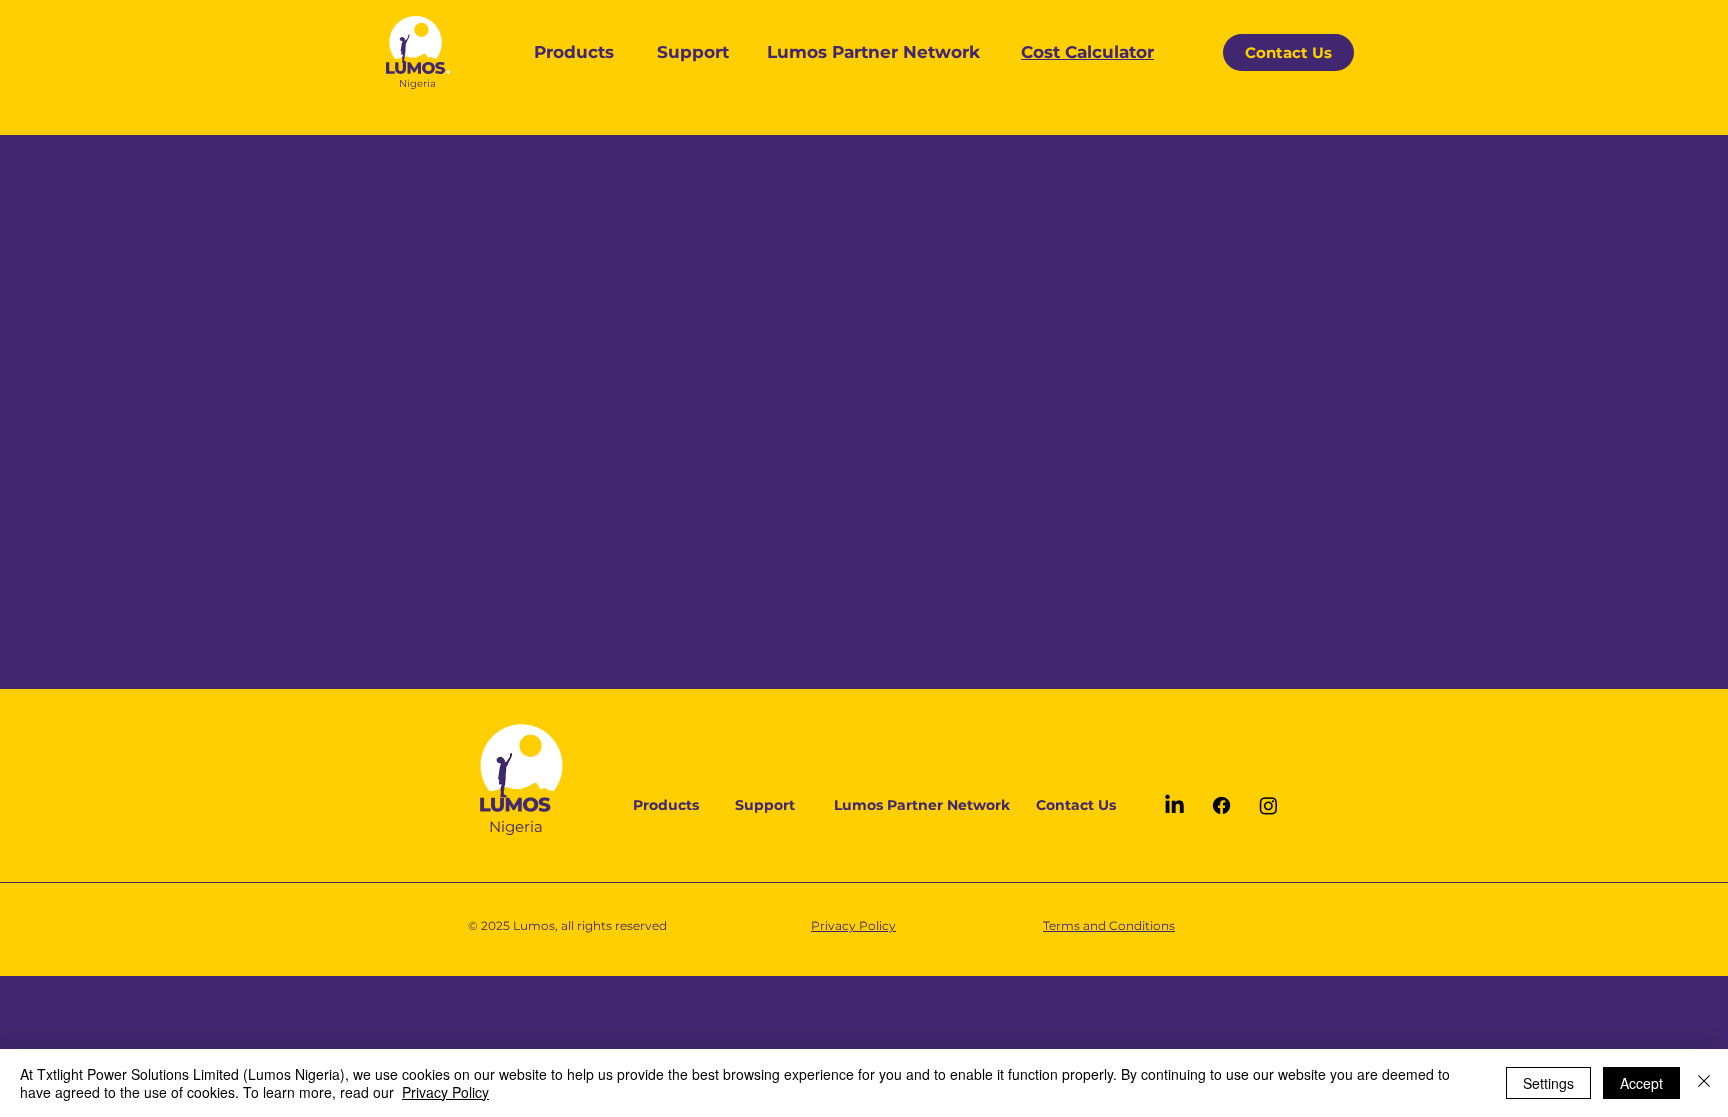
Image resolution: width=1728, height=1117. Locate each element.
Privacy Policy (445, 1092)
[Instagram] (1268, 805)
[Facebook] (1221, 805)
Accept (1641, 1083)
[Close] (1704, 1083)
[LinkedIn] (1174, 805)
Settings (1548, 1083)
